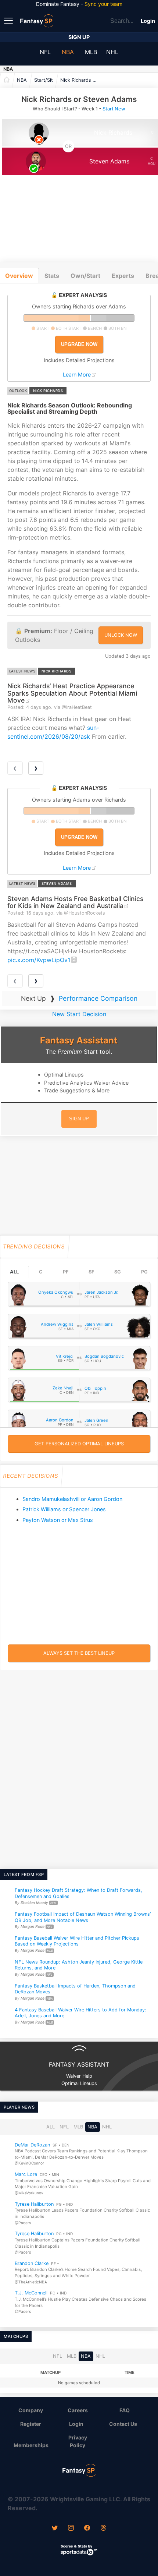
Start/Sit (44, 80)
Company (31, 2410)
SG (118, 1272)
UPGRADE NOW (79, 344)
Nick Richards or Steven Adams (80, 80)
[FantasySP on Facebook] (87, 2529)
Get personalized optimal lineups (79, 1444)
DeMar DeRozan (32, 2145)
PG (144, 1272)
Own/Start (85, 276)
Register (31, 2424)
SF (91, 1272)
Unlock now (121, 635)
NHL (112, 52)
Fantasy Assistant (79, 1040)
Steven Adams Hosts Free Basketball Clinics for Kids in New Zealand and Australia (75, 902)
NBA (68, 52)
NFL (45, 52)
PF (66, 1272)
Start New (114, 109)
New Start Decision (79, 1014)
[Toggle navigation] (9, 20)
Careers (78, 2410)
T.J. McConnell (31, 2293)
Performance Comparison (98, 998)
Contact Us (123, 2424)
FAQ (125, 2410)
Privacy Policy (78, 2441)
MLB (91, 52)
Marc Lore (26, 2174)
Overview (19, 276)
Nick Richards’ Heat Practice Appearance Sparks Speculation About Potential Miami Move (72, 693)
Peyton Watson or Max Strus (58, 1520)
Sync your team (103, 4)
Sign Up (79, 37)
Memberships (31, 2445)
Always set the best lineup (79, 1653)
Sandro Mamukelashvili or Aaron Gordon (72, 1499)
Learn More (77, 374)
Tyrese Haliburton (34, 2204)
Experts (123, 276)
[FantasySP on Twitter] (55, 2529)
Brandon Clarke (32, 2263)
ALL (14, 1272)
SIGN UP (79, 1119)
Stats (52, 276)
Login (148, 21)
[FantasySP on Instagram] (71, 2529)
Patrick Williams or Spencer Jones (64, 1509)
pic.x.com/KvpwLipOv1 (39, 960)
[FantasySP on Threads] (103, 2529)
